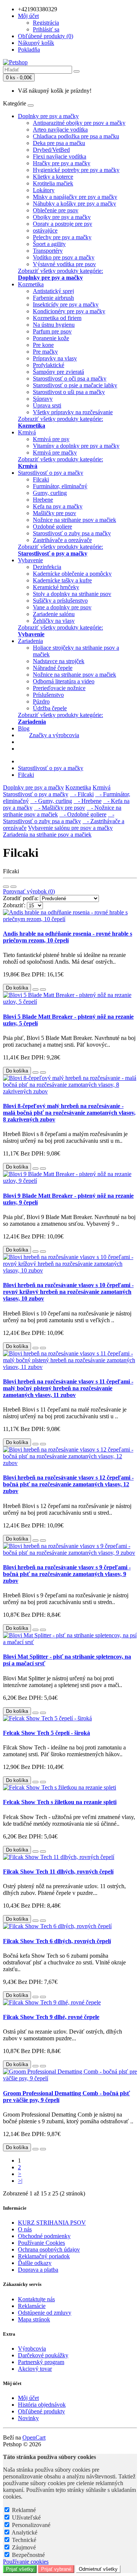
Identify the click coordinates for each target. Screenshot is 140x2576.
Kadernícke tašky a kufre (62, 580)
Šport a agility (49, 244)
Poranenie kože (51, 338)
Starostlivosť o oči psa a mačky (70, 378)
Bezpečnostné (28, 2555)
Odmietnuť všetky (98, 2569)
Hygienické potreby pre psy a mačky (76, 170)
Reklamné (24, 2510)
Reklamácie (32, 2306)
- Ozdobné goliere (83, 814)
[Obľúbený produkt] (35, 990)
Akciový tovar (35, 2369)
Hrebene (43, 500)
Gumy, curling (50, 493)
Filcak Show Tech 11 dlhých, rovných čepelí (58, 1872)
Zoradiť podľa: (21, 898)
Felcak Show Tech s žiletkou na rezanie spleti (60, 1802)
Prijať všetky (20, 2569)
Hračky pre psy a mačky (62, 163)
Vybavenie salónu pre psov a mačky (70, 828)
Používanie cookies (26, 2562)
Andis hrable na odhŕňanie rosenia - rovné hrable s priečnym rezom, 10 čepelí (68, 937)
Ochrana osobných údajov (49, 2249)
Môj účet (28, 2398)
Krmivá (27, 432)
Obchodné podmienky (44, 2236)
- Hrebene (88, 801)
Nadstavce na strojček (59, 661)
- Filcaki (82, 794)
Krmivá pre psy (51, 439)
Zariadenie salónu (54, 614)
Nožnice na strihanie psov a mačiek (74, 520)
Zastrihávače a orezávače (62, 540)
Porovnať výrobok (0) (29, 891)
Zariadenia (30, 641)
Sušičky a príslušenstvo (60, 601)
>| (20, 2181)
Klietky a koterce (53, 177)
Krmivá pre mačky (55, 453)
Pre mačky (45, 352)
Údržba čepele (50, 708)
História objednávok (42, 2405)
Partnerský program (41, 2362)
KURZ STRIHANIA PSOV (52, 2223)
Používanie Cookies (41, 2243)
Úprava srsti (47, 405)
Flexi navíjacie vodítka (60, 156)
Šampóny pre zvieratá (58, 372)
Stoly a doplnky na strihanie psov (72, 594)
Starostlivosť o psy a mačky (51, 473)
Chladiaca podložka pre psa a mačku (76, 136)
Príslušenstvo (48, 695)
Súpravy (43, 399)
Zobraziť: (14, 905)
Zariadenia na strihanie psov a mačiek (47, 835)
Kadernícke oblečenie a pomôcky (72, 574)
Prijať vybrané (56, 2569)
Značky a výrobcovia (54, 735)
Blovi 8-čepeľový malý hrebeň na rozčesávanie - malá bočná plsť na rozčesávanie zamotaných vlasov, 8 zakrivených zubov (69, 1113)
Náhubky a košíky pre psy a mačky (74, 204)
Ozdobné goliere (52, 527)
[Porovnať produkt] (43, 990)
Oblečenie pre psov (56, 210)
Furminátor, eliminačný (60, 486)
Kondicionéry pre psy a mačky (69, 311)
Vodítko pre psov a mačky (64, 257)
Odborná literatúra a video (64, 681)
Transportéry (48, 251)
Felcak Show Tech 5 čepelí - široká (46, 1733)
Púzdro (41, 701)
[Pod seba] (6, 887)
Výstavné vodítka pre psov (64, 264)
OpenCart (34, 2437)
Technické (24, 2540)
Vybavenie (30, 560)
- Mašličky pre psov (60, 808)
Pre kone (43, 345)
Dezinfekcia (47, 567)
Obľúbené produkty (41, 2411)
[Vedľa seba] (13, 887)
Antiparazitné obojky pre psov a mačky (79, 123)
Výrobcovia (32, 2349)
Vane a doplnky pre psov (62, 607)
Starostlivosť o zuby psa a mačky (72, 533)
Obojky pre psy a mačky (62, 217)
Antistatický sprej (53, 291)
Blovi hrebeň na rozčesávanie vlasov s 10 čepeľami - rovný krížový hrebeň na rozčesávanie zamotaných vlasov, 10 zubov (68, 1292)
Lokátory (44, 190)
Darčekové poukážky (43, 2355)
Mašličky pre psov (55, 513)
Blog (24, 728)
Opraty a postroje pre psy (63, 224)
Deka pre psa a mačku (59, 143)
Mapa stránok (34, 2319)
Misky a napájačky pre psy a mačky (75, 197)
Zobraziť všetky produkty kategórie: (60, 274)
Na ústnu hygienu (54, 325)
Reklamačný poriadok (44, 2256)
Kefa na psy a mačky (58, 506)
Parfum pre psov (52, 331)
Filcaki (41, 479)
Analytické (24, 2532)
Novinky (28, 2418)
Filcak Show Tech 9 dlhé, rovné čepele (51, 2017)
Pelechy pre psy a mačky (62, 237)
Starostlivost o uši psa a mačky (69, 392)
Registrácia (46, 23)
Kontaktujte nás (36, 2299)
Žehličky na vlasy (54, 621)
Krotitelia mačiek (53, 183)
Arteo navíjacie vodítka (60, 130)
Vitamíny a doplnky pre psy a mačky (76, 446)
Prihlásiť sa (46, 29)
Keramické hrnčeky (56, 587)
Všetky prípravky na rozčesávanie (73, 412)
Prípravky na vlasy (55, 358)
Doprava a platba (38, 2270)
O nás (25, 2229)
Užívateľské (26, 2517)
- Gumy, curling (51, 801)
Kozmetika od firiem (57, 318)
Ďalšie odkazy (35, 2263)
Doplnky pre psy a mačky (48, 116)
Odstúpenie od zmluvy (45, 2313)
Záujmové (24, 2547)
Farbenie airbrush (53, 298)
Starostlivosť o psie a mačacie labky (75, 385)
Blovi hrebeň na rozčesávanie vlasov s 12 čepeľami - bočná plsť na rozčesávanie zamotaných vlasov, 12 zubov (68, 1484)
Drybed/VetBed (51, 150)
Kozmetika (31, 284)
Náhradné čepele (53, 668)
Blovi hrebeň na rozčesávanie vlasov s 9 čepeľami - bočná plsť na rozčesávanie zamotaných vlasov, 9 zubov (67, 1574)
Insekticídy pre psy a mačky (66, 304)
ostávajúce (45, 230)
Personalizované (31, 2525)
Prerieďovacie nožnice (59, 688)
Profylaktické (49, 365)
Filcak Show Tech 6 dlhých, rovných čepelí (57, 1941)
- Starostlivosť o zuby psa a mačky (59, 818)
